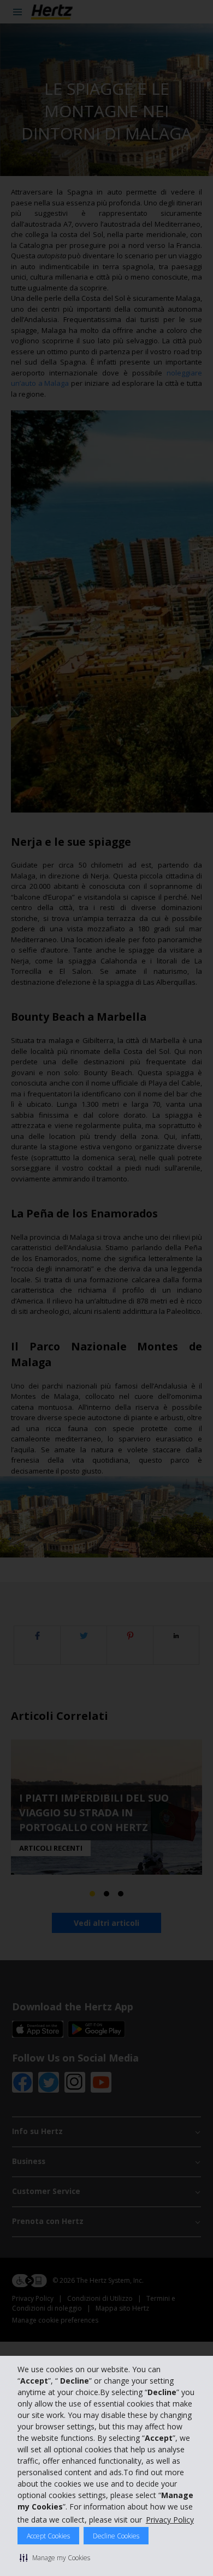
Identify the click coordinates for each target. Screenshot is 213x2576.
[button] (55, 2557)
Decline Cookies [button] (116, 2536)
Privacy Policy (170, 2520)
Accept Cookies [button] (48, 2536)
